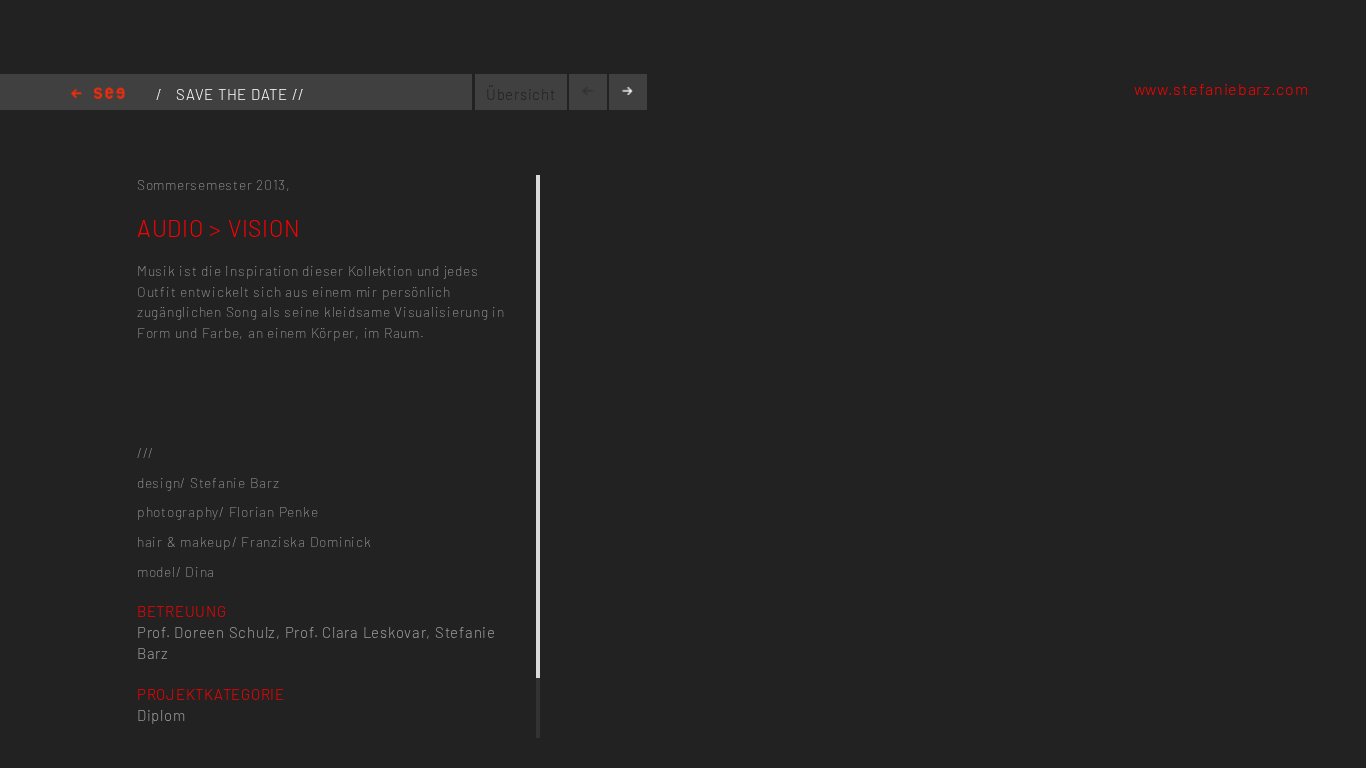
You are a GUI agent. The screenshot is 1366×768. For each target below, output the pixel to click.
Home (98, 94)
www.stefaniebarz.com (1221, 88)
